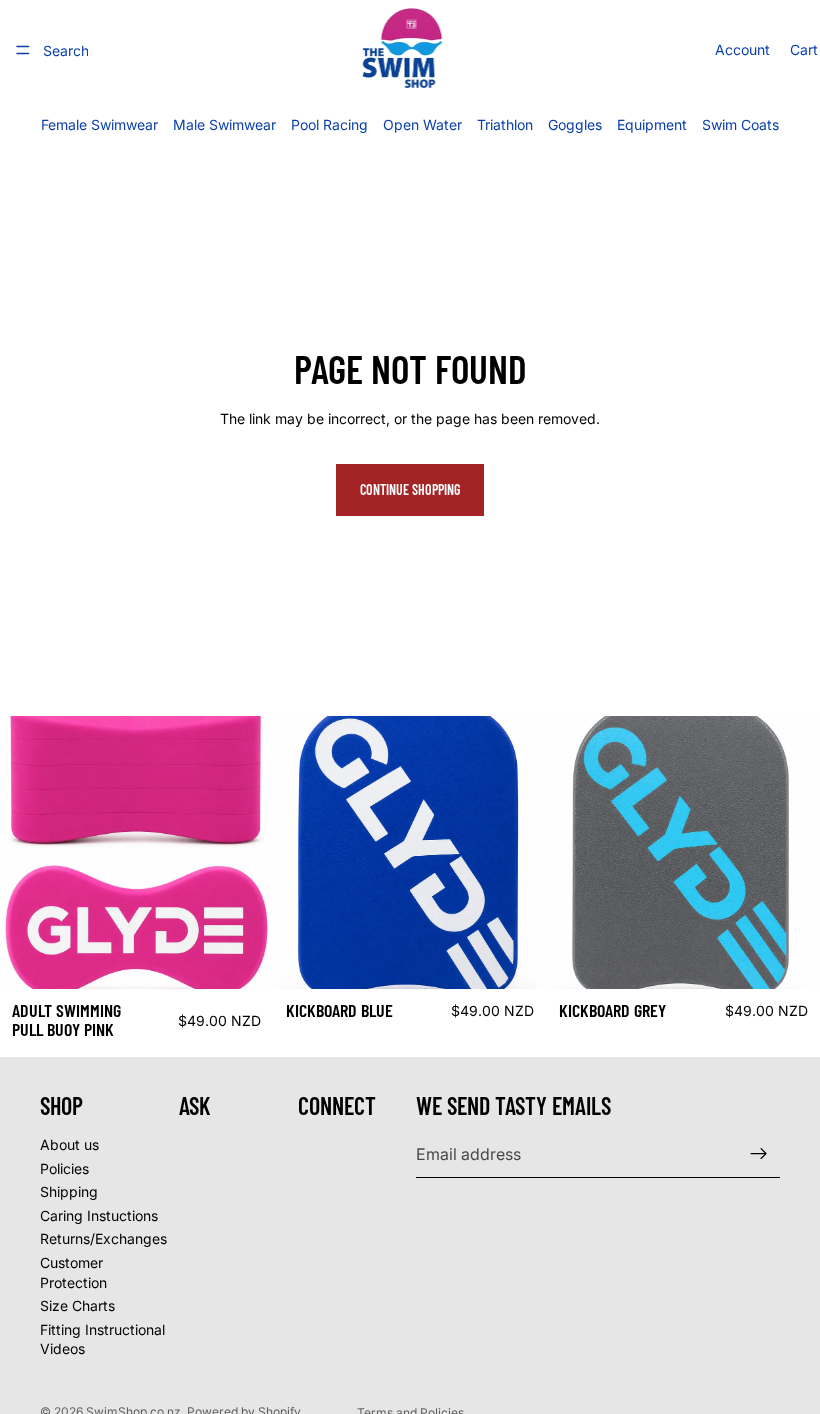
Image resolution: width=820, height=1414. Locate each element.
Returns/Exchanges (103, 1238)
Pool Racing (329, 124)
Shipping (69, 1191)
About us (69, 1144)
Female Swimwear (99, 124)
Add (259, 957)
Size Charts (77, 1305)
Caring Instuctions (99, 1215)
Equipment (652, 124)
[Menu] (23, 50)
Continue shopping (410, 489)
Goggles (575, 124)
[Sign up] (759, 1154)
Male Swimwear (224, 124)
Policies (64, 1168)
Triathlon (505, 124)
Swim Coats (740, 124)
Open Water (422, 124)
